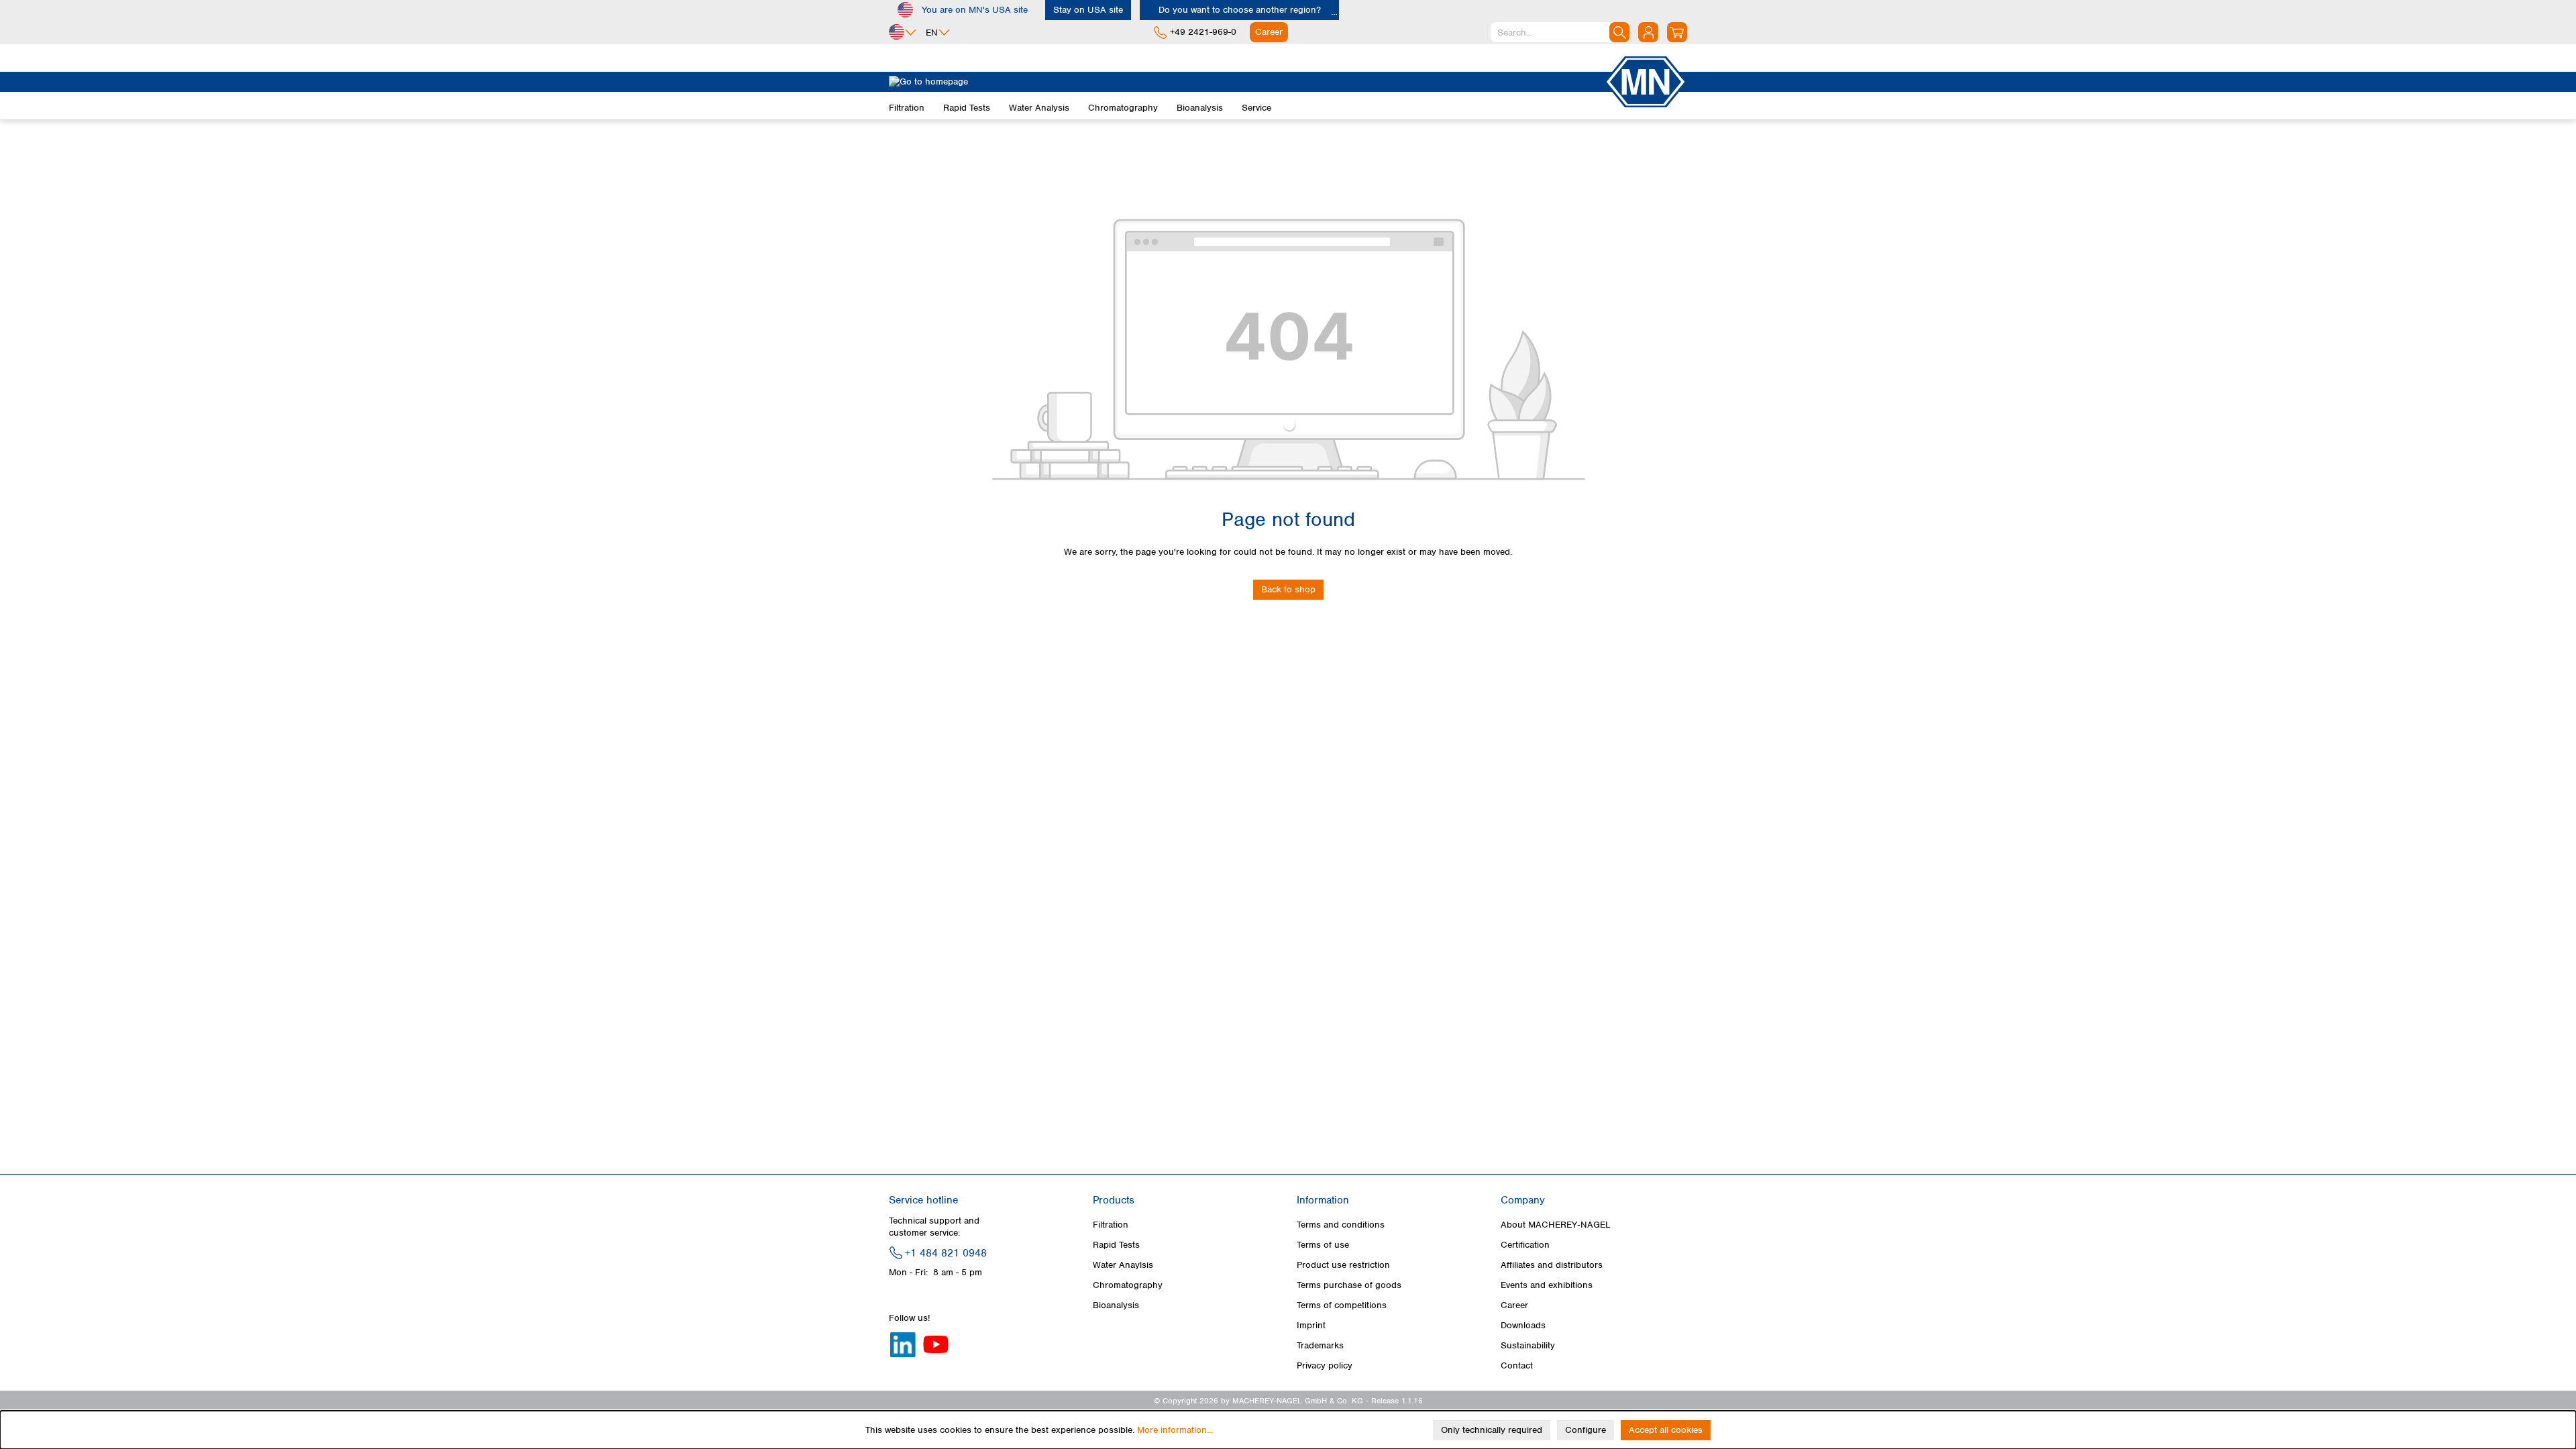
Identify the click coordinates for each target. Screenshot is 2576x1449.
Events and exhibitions (1547, 1285)
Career (1514, 1305)
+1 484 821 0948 (946, 1253)
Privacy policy (1325, 1365)
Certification (1525, 1245)
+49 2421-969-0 (1203, 32)
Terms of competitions (1342, 1305)
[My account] (1648, 32)
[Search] (1619, 32)
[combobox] (1560, 32)
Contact (1517, 1365)
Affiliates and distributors (1552, 1265)
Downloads (1523, 1325)
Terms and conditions (1341, 1225)
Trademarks (1320, 1345)
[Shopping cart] (1677, 32)
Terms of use (1323, 1245)
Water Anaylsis (1123, 1265)
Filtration (1111, 1225)
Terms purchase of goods (1349, 1285)
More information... (1175, 1430)
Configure (1586, 1430)
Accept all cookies (1666, 1430)
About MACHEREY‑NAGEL (1556, 1225)
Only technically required (1492, 1430)
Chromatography (1128, 1285)
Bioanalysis (1116, 1305)
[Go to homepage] (1246, 82)
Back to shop (1288, 589)
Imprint (1311, 1325)
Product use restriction (1343, 1265)
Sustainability (1528, 1345)
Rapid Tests (1116, 1245)
